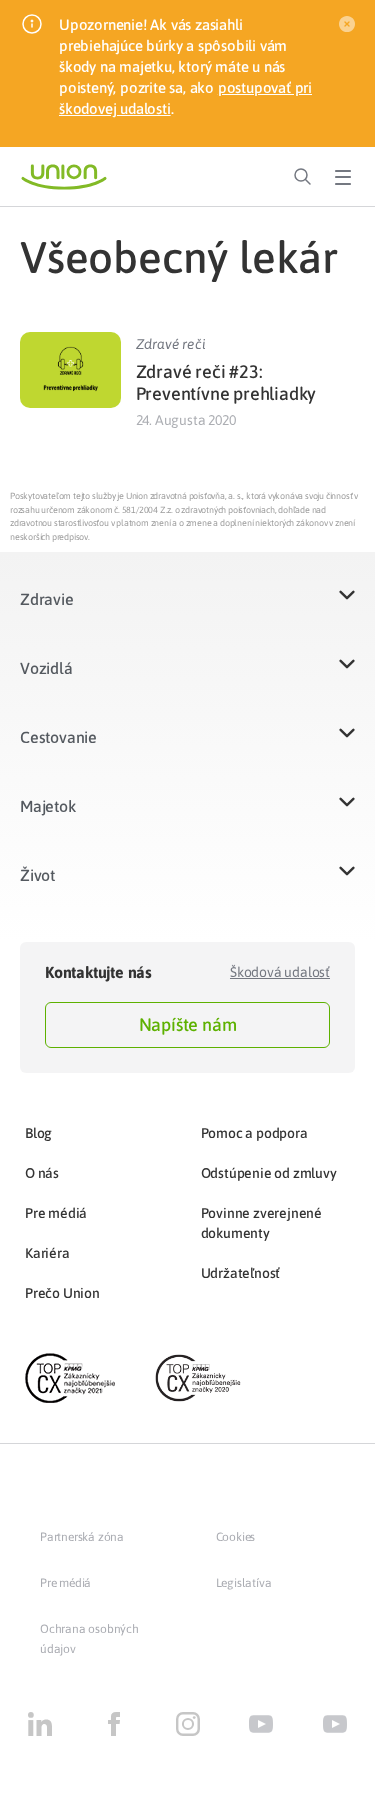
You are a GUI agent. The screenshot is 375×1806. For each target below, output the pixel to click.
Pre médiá (56, 1213)
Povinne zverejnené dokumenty (261, 1223)
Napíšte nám (188, 1024)
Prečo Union (62, 1293)
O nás (42, 1173)
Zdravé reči (171, 344)
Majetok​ (48, 806)
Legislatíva (244, 1583)
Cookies (236, 1537)
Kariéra (47, 1253)
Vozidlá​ (46, 668)
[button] (187, 611)
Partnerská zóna (82, 1537)
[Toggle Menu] (343, 177)
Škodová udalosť (280, 972)
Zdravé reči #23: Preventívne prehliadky (226, 382)
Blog (38, 1133)
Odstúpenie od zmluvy (269, 1173)
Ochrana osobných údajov (89, 1639)
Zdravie (47, 599)
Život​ (37, 875)
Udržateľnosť (241, 1273)
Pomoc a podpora (254, 1133)
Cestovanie (58, 737)
